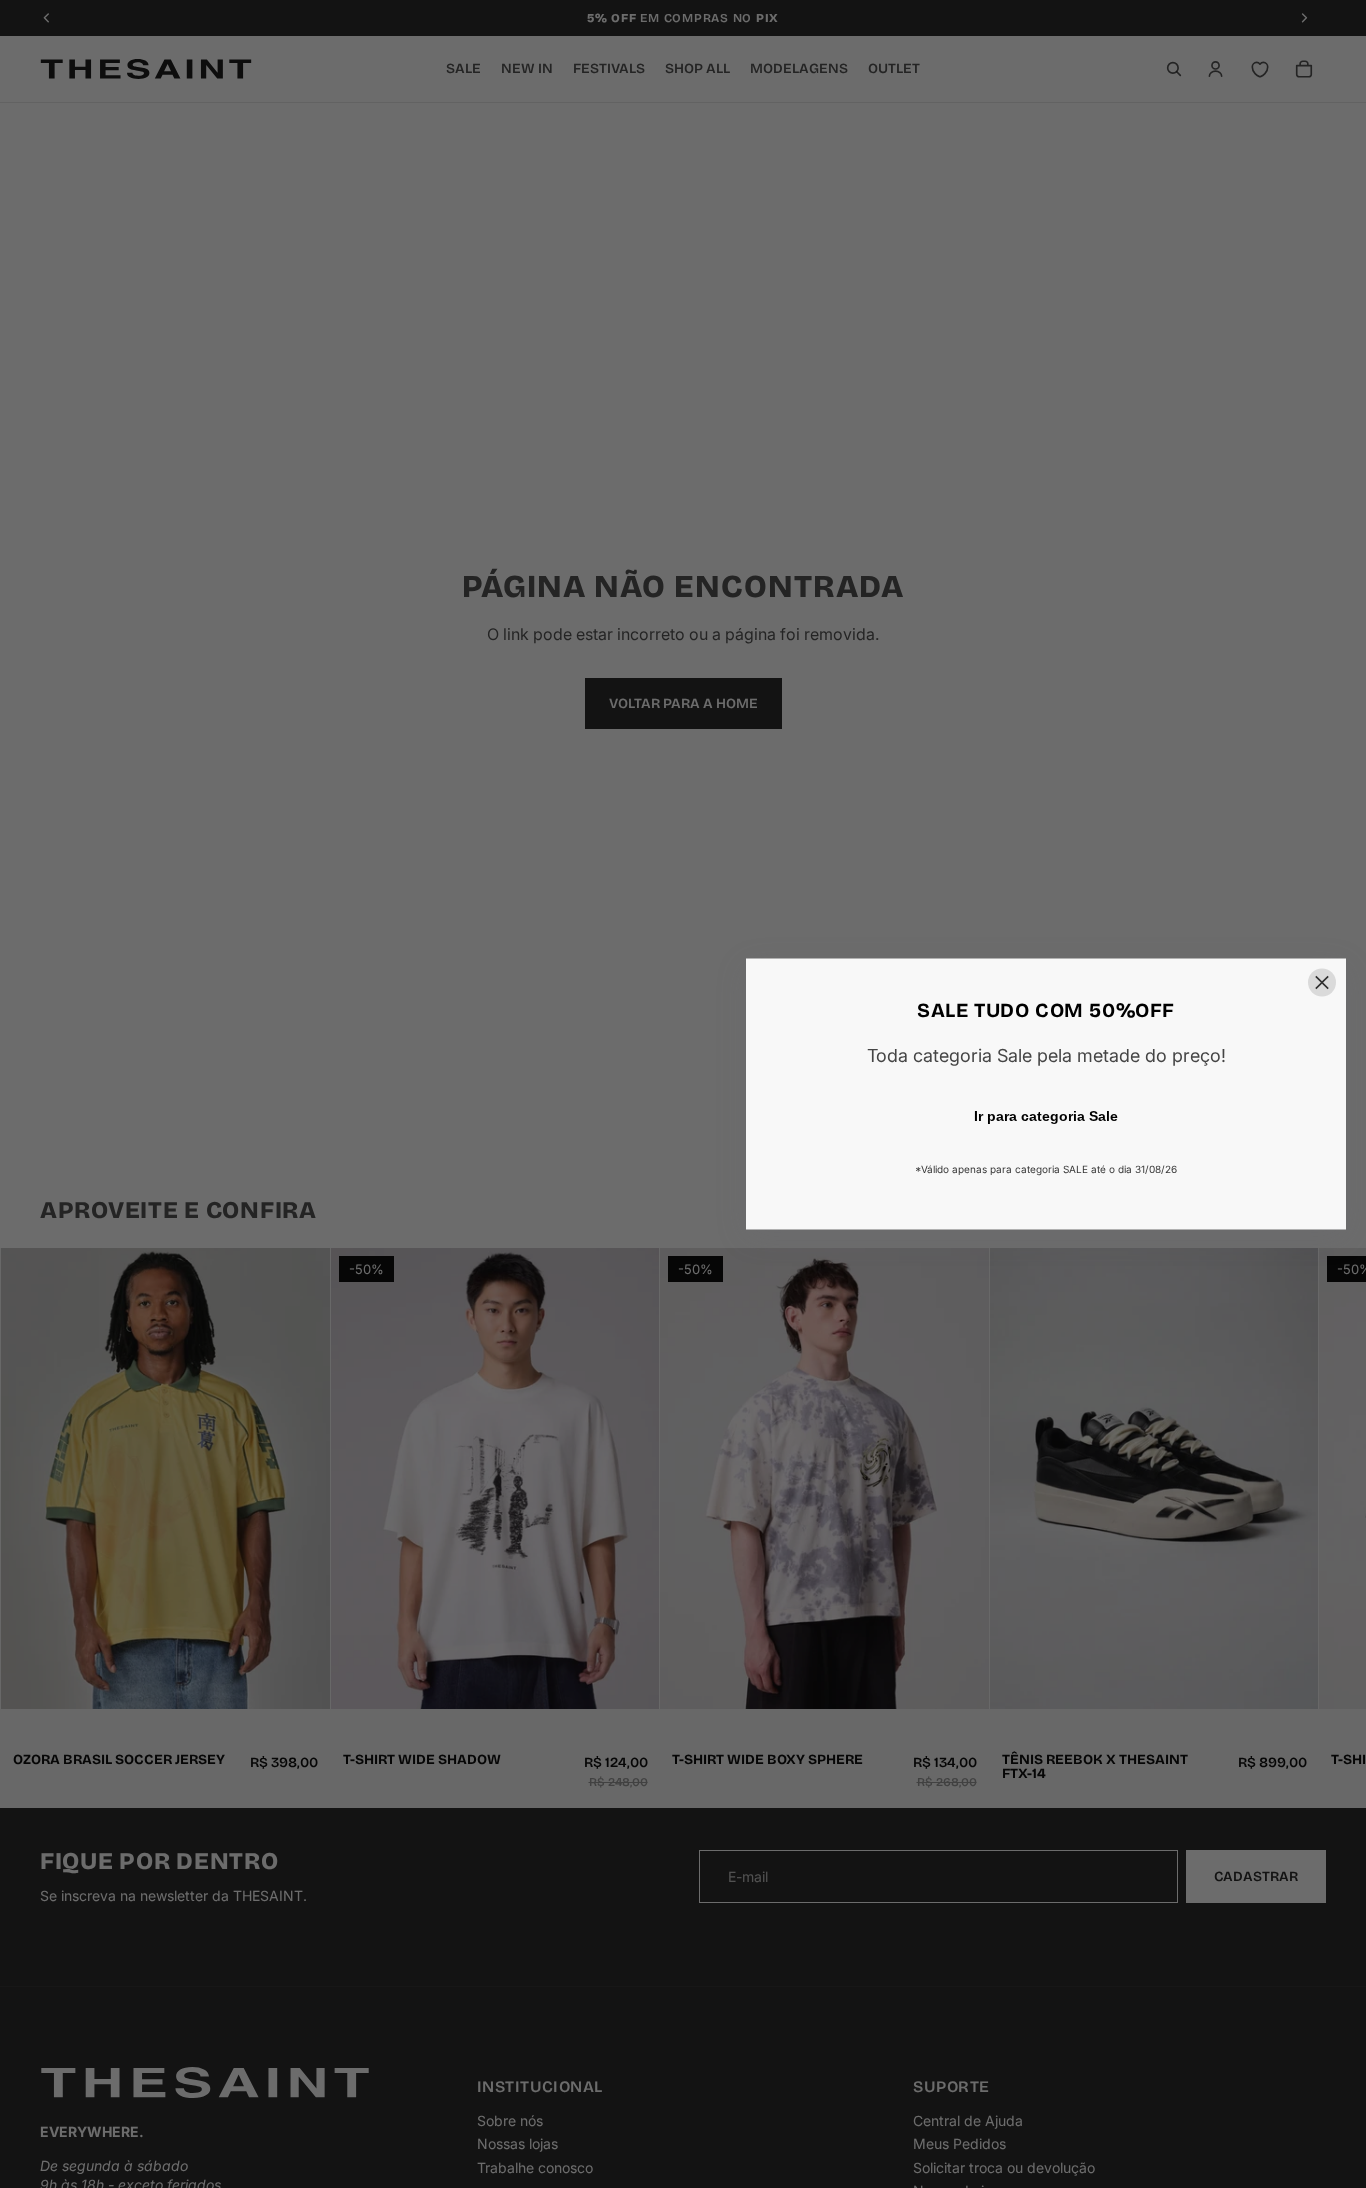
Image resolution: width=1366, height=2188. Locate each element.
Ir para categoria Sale (1046, 1116)
